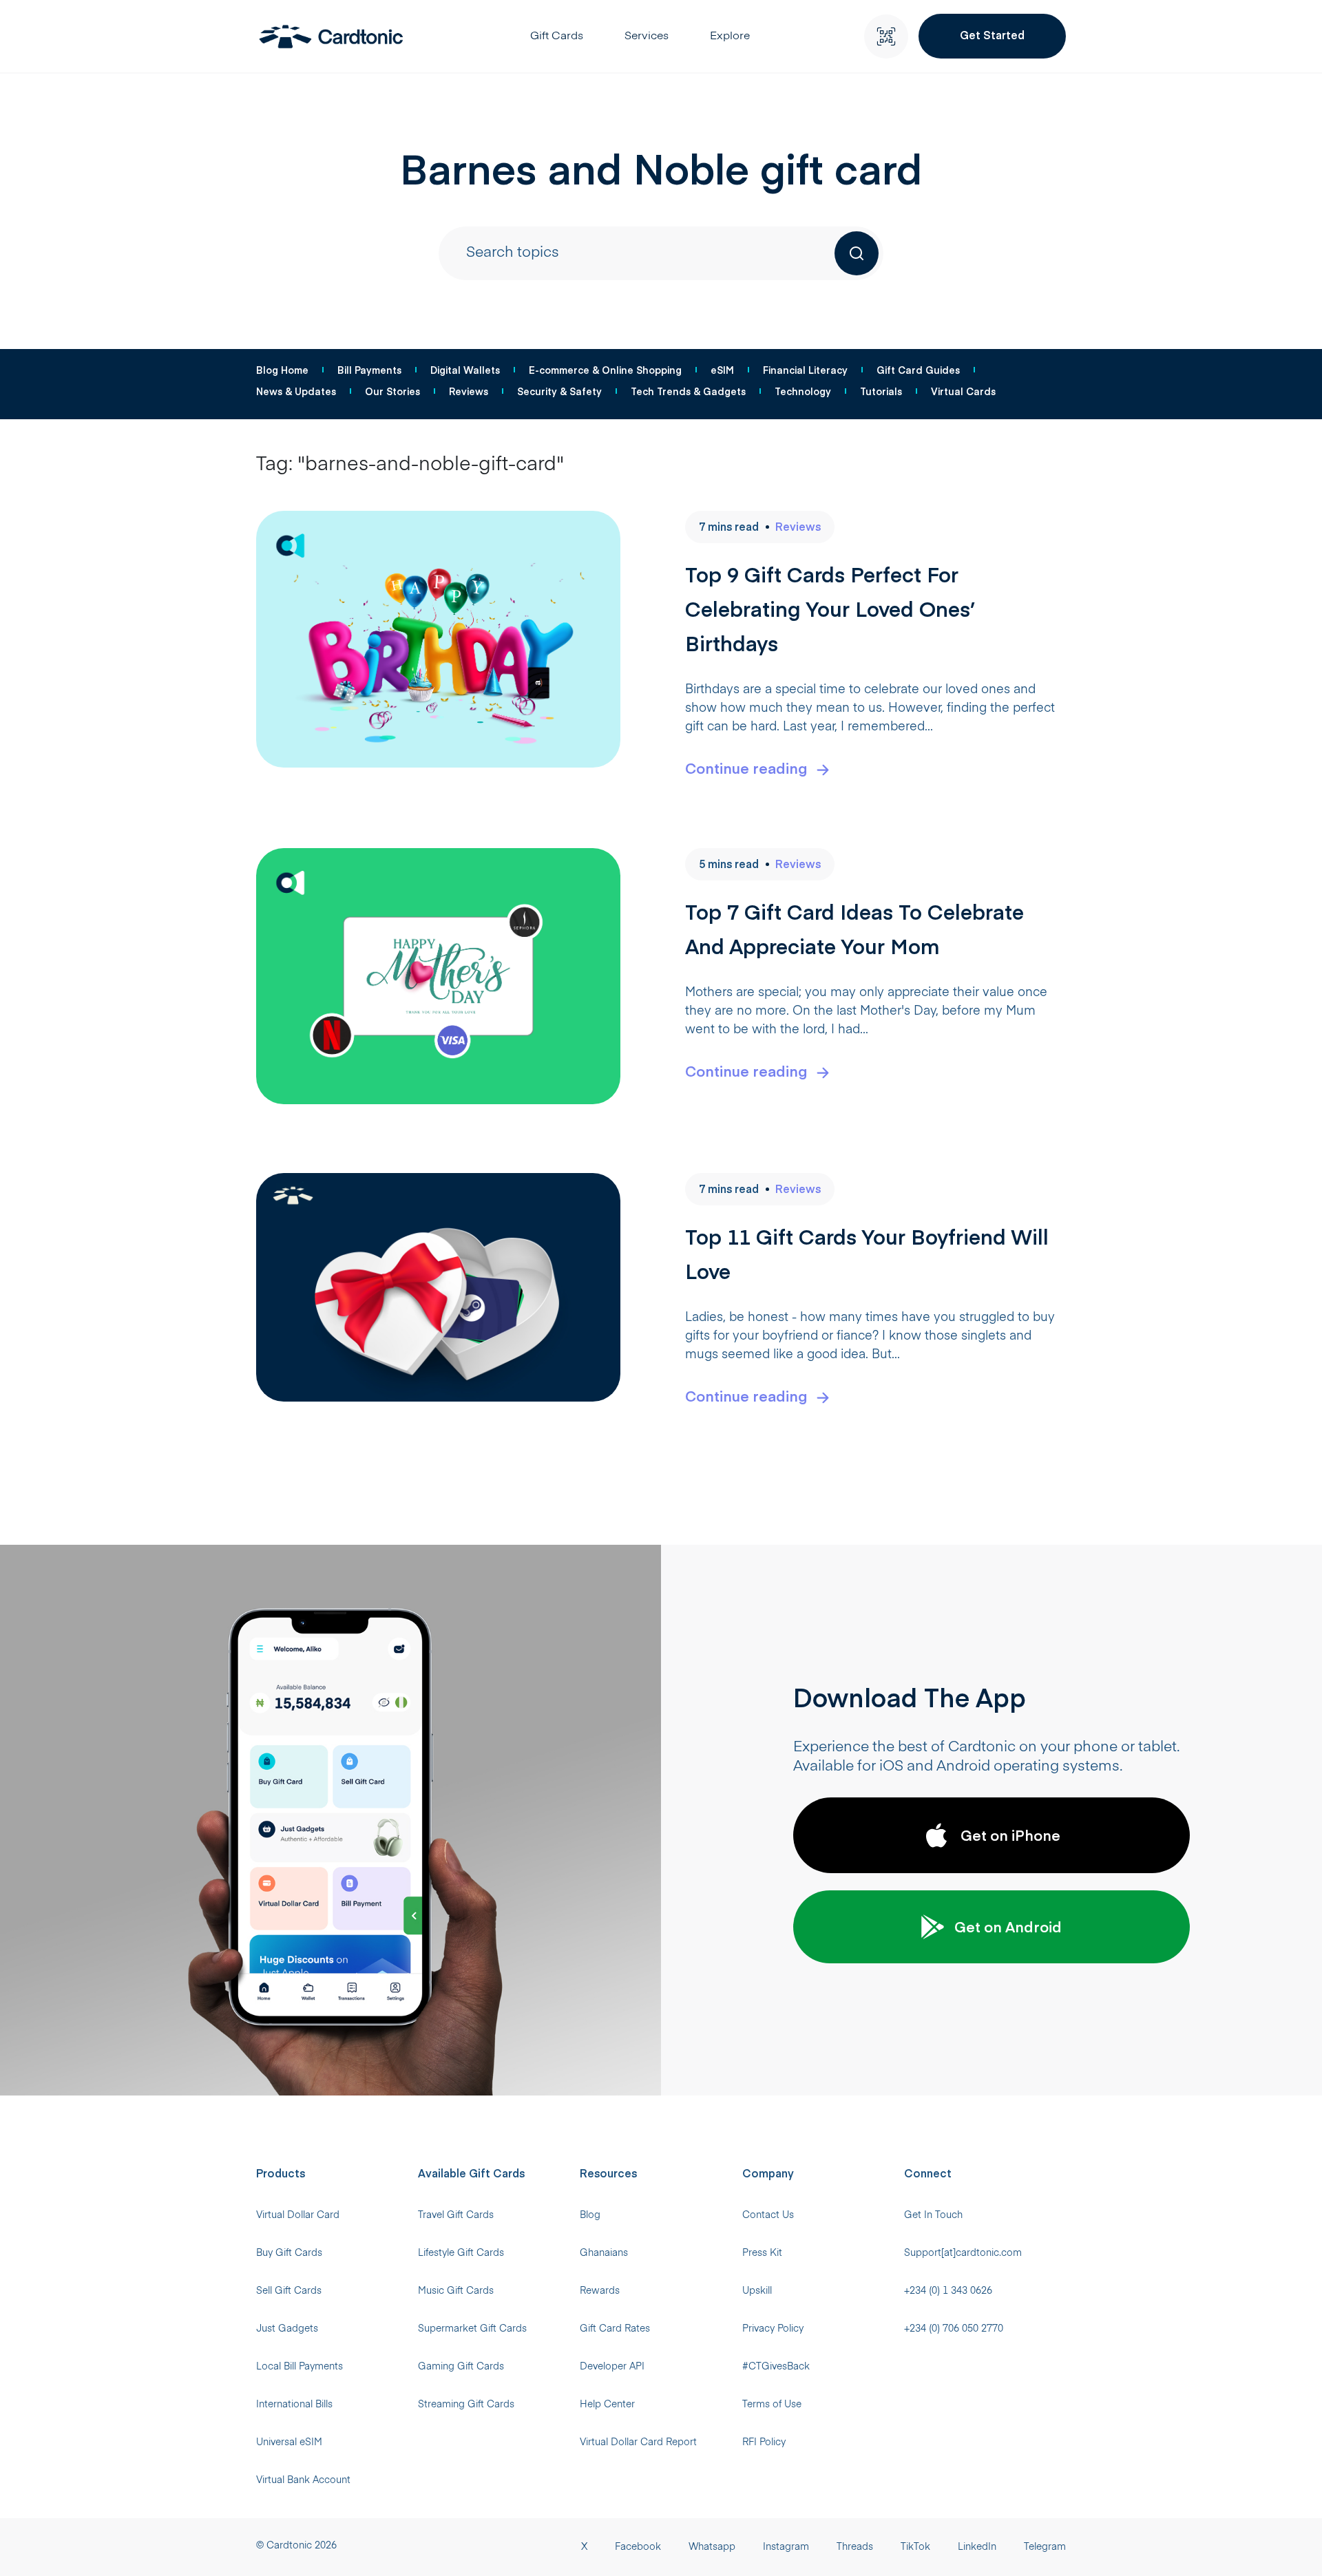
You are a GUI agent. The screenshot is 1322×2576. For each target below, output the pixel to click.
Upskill (757, 2291)
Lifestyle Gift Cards (461, 2253)
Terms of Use (772, 2405)
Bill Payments (369, 370)
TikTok (915, 2547)
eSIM (722, 370)
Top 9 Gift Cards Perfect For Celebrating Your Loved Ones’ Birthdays (830, 608)
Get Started (992, 34)
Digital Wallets (465, 370)
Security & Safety (559, 391)
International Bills (294, 2405)
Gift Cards (557, 36)
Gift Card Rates (615, 2329)
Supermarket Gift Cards (472, 2329)
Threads (855, 2547)
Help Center (607, 2405)
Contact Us (768, 2215)
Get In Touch (933, 2215)
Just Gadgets (287, 2329)
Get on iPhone (1010, 1835)
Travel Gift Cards (456, 2215)
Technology (803, 391)
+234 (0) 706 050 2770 (954, 2329)
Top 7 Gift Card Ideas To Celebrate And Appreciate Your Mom (854, 928)
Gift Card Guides (918, 370)
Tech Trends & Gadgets (688, 391)
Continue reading (746, 768)
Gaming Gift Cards (461, 2367)
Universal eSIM (289, 2442)
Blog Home (282, 370)
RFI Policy (764, 2442)
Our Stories (392, 391)
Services (647, 36)
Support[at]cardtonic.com (963, 2253)
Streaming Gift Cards (466, 2405)
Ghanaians (604, 2253)
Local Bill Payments (300, 2367)
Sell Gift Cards (289, 2291)
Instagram (786, 2547)
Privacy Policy (773, 2329)
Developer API (612, 2367)
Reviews (469, 391)
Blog (590, 2215)
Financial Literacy (805, 370)
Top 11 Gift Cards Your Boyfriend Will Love (867, 1253)
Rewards (600, 2291)
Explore (730, 36)
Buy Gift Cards (289, 2253)
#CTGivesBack (776, 2367)
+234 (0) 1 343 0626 (948, 2291)
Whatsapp (712, 2547)
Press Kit (762, 2253)
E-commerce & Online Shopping (605, 370)
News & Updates (296, 391)
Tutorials (881, 391)
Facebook (638, 2547)
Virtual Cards (963, 391)
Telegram (1045, 2547)
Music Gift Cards (456, 2291)
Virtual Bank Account (303, 2480)
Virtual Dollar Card (298, 2215)
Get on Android (1008, 1926)
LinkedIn (977, 2547)
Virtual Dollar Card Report (638, 2442)
